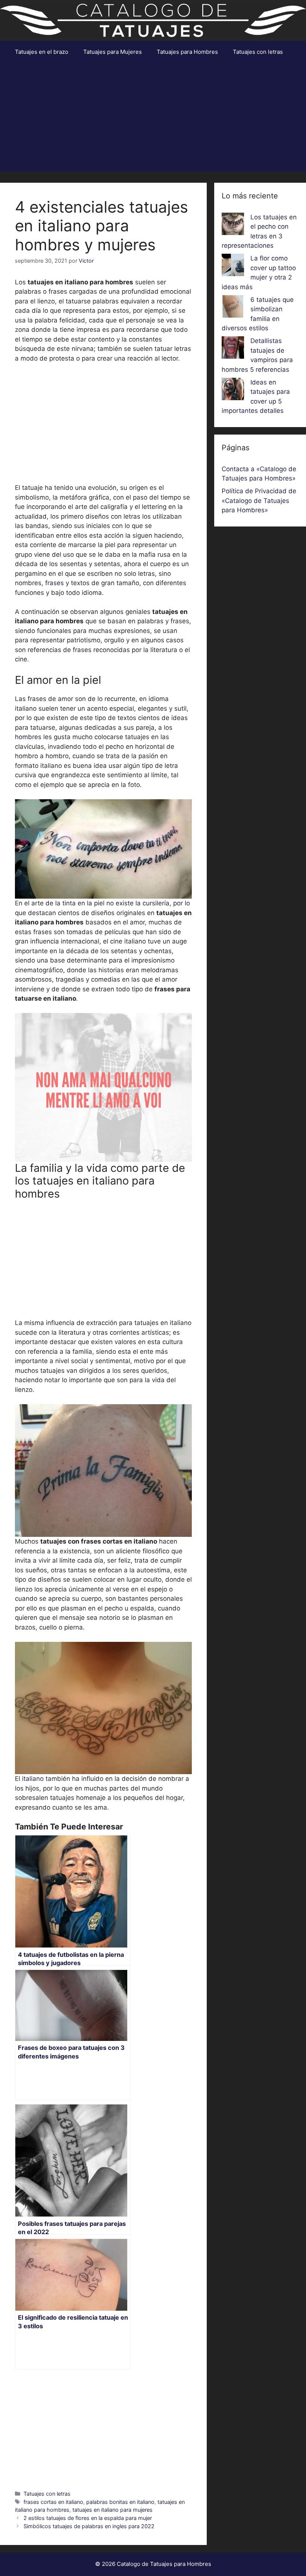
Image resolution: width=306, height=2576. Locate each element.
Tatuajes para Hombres (187, 52)
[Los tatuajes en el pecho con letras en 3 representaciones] (233, 225)
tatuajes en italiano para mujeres (113, 2510)
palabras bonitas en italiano (120, 2502)
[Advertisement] (153, 119)
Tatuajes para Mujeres (113, 52)
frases (54, 583)
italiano (34, 1779)
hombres (28, 737)
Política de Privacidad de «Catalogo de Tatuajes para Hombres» (259, 501)
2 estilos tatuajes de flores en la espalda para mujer (88, 2518)
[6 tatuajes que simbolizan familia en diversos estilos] (233, 308)
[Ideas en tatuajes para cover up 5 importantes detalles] (233, 390)
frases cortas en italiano (53, 2502)
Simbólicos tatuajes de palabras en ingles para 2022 (89, 2526)
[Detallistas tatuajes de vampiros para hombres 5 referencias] (233, 349)
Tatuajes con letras (258, 52)
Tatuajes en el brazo (42, 52)
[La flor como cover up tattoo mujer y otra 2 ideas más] (233, 266)
